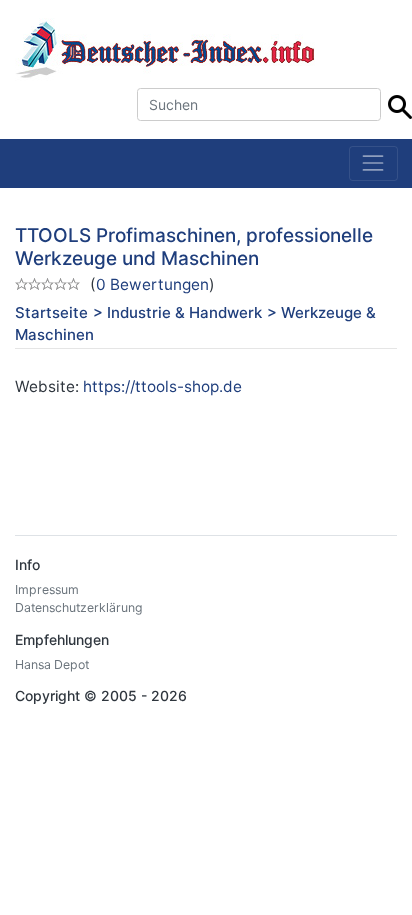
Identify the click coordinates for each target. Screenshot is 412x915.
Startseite (51, 312)
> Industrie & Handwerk (177, 312)
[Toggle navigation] (373, 163)
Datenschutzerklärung (79, 607)
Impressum (47, 589)
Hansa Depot (52, 664)
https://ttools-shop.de (162, 386)
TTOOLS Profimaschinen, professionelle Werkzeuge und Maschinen (194, 247)
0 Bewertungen (152, 284)
